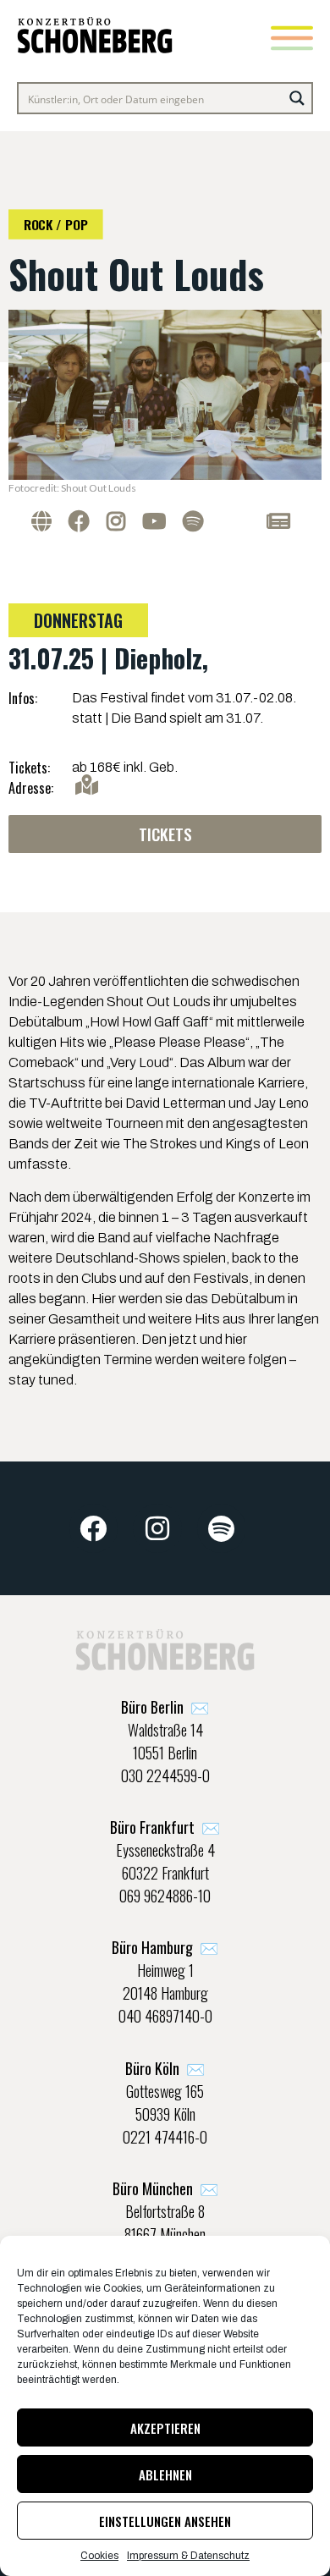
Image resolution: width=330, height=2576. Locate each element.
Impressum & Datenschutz (188, 2556)
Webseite (46, 521)
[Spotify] (222, 1528)
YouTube (158, 521)
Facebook (83, 521)
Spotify (197, 521)
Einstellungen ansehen (165, 2521)
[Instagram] (157, 1528)
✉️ (165, 1707)
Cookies (99, 2556)
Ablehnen (165, 2474)
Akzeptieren (165, 2428)
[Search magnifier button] (297, 98)
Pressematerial (259, 521)
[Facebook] (94, 1528)
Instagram (120, 521)
